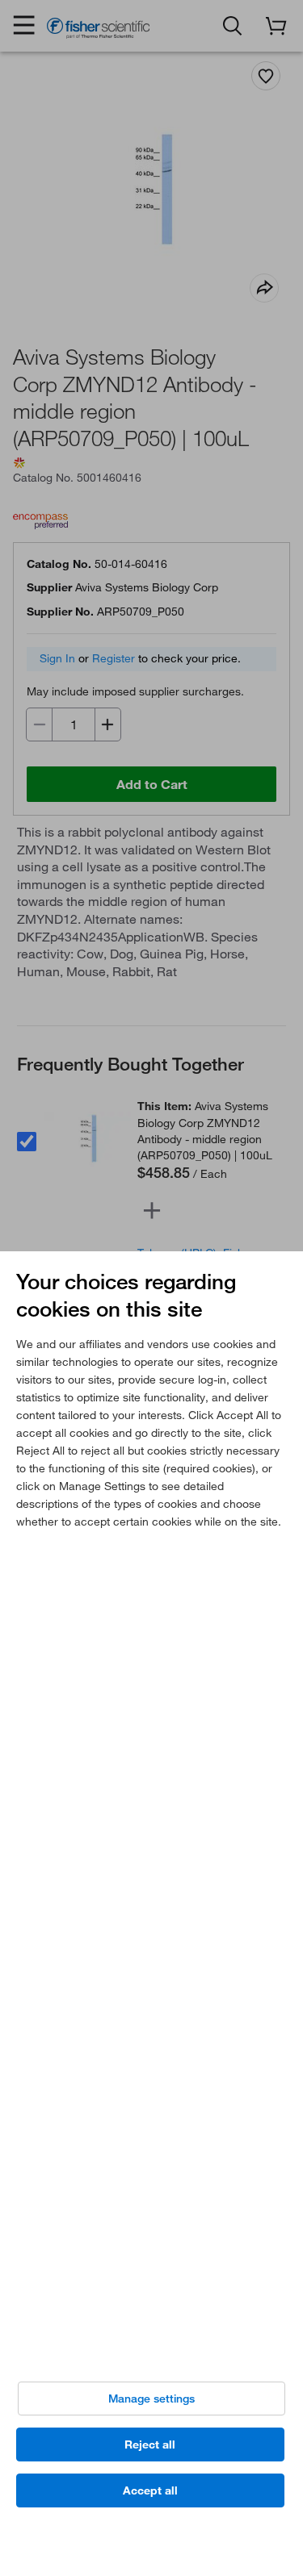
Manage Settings (151, 2399)
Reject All (150, 2444)
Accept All (150, 2490)
